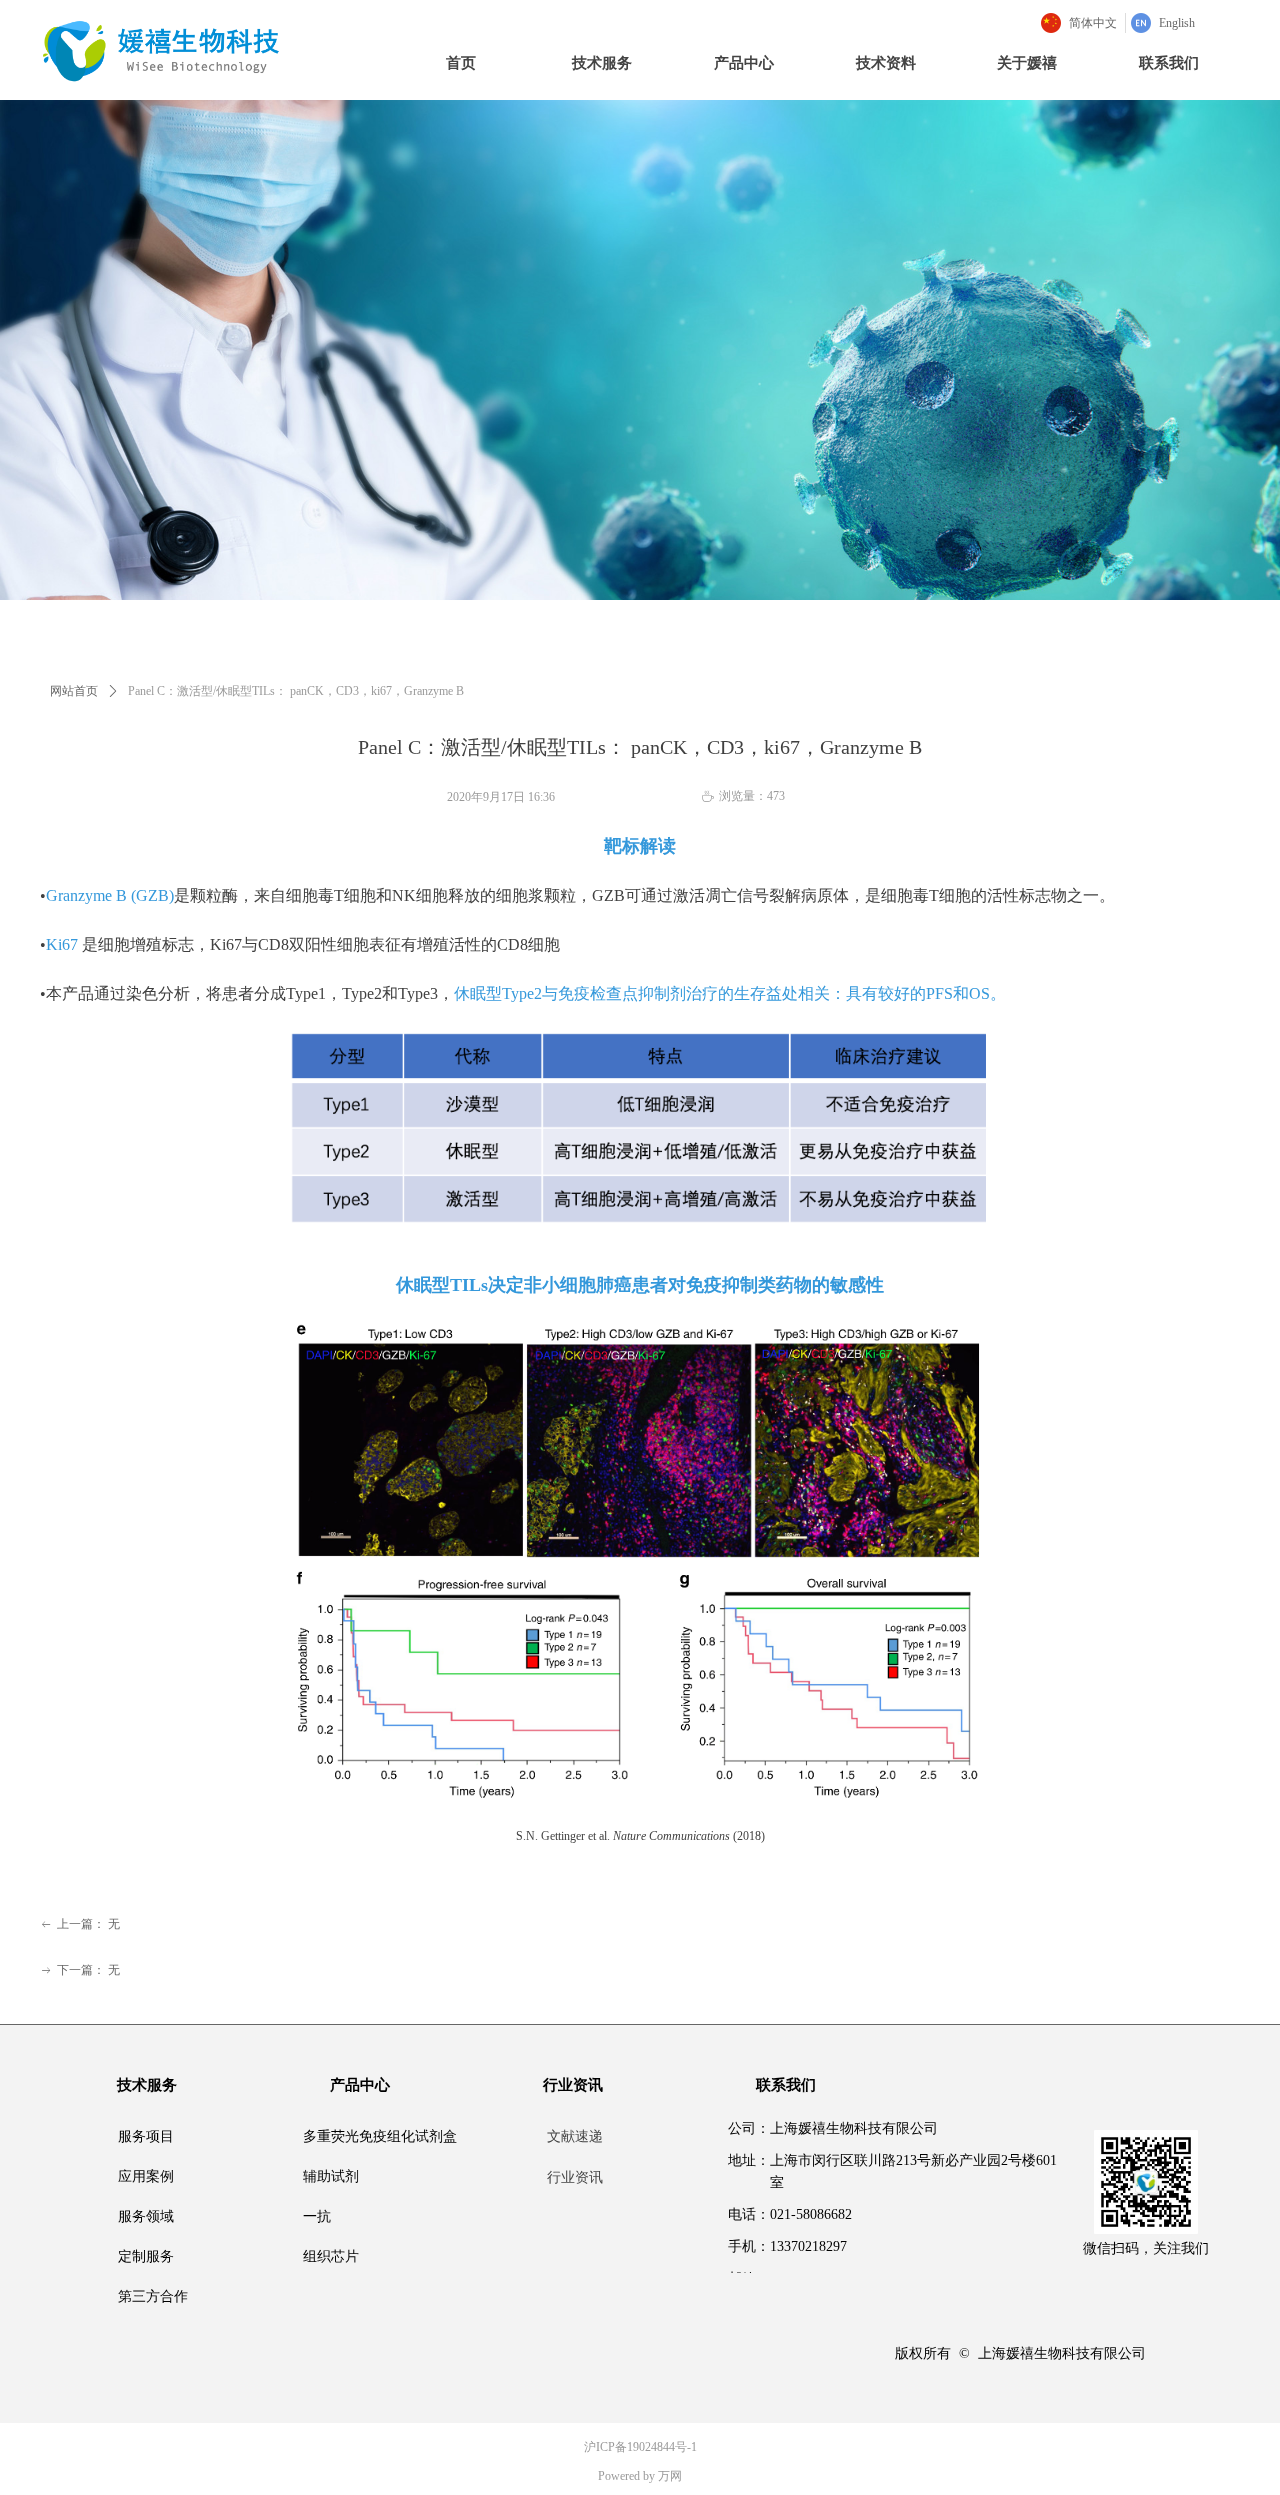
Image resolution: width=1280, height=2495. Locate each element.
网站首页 (74, 691)
